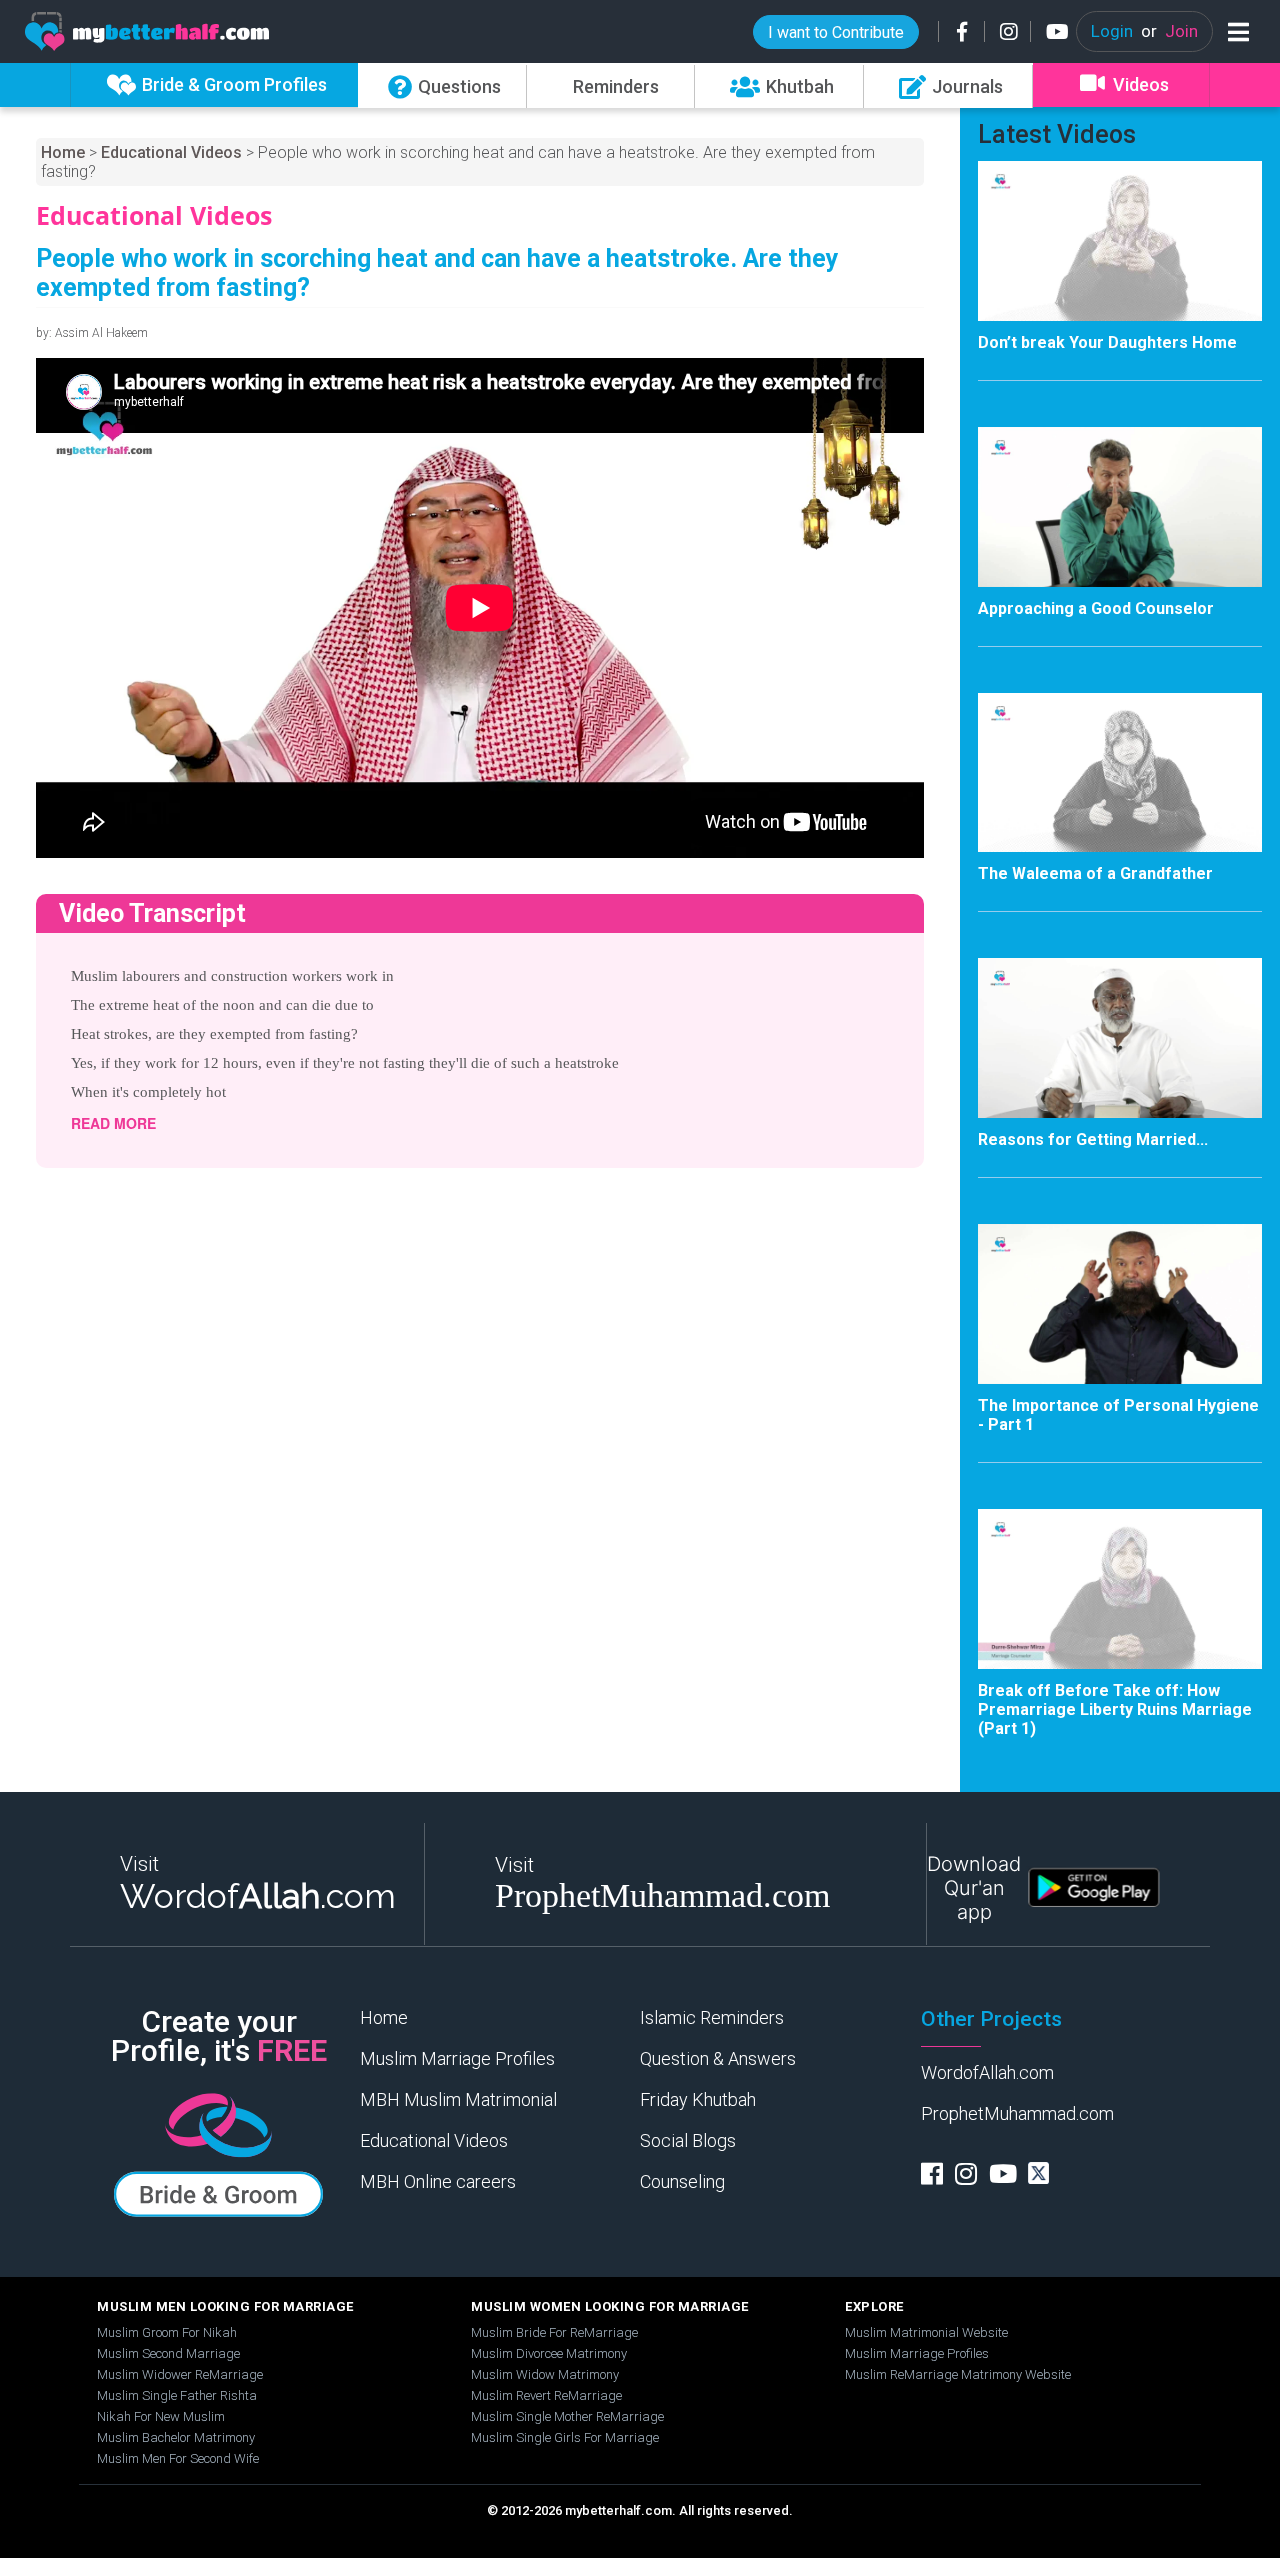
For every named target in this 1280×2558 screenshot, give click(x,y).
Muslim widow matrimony (545, 2374)
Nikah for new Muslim (161, 2416)
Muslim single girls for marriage (565, 2437)
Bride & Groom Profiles (234, 84)
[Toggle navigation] (1234, 31)
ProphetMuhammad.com (1017, 2113)
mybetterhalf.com (618, 2510)
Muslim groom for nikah (167, 2332)
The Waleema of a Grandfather (1095, 873)
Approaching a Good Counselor (1096, 608)
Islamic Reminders (712, 2017)
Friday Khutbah (698, 2099)
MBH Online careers (438, 2181)
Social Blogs (688, 2140)
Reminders (616, 86)
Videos (1141, 84)
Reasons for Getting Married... (1093, 1139)
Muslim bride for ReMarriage (554, 2332)
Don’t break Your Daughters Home (1107, 342)
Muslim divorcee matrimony (549, 2353)
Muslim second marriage (168, 2353)
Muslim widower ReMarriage (180, 2374)
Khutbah (800, 86)
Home (63, 152)
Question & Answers (718, 2058)
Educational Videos (171, 152)
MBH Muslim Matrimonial (458, 2099)
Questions (459, 86)
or (1144, 31)
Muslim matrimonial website (926, 2332)
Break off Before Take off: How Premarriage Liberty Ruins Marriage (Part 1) (1115, 1709)
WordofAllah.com (987, 2072)
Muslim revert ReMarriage (546, 2395)
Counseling (682, 2181)
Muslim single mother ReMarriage (567, 2416)
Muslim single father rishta (177, 2395)
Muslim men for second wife (178, 2458)
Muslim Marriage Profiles (457, 2058)
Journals (967, 86)
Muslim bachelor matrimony (176, 2437)
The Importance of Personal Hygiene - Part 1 (1118, 1415)
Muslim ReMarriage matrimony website (958, 2374)
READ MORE (113, 1123)
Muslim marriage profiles (917, 2353)
